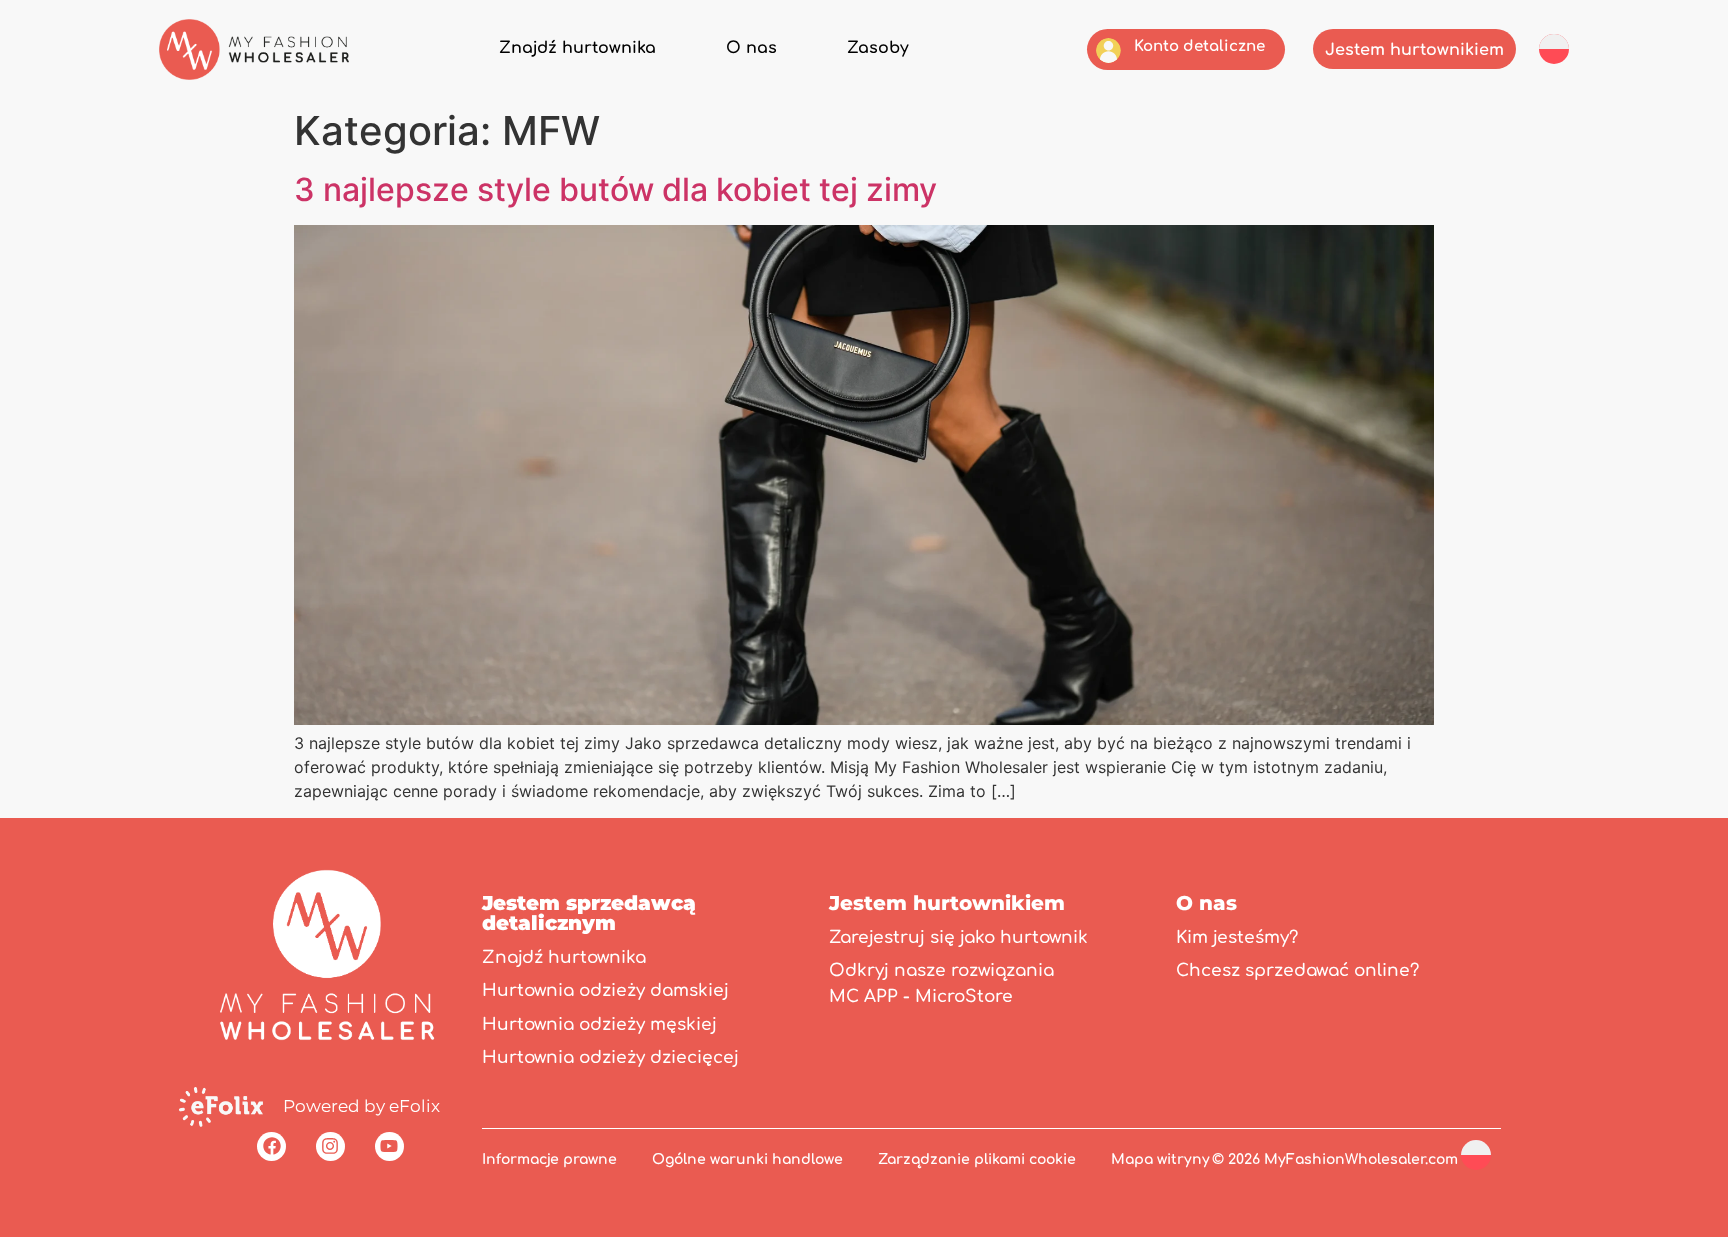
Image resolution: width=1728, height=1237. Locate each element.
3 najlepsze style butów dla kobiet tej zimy (615, 189)
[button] (1554, 48)
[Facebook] (271, 1146)
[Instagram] (330, 1146)
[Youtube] (389, 1146)
